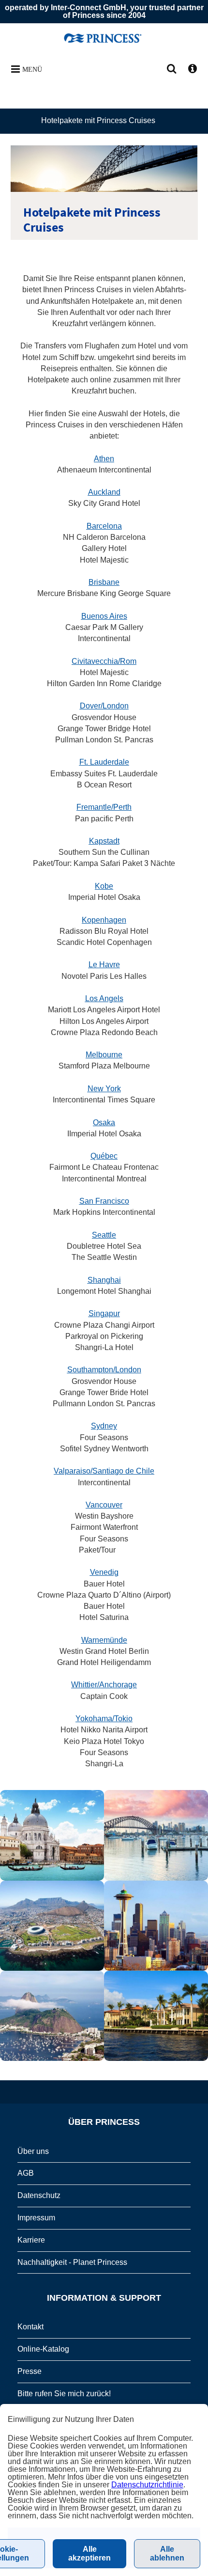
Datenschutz (39, 2195)
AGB (26, 2173)
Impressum (36, 2218)
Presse (30, 2371)
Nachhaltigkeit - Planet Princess (72, 2262)
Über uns (33, 2151)
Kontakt (30, 2327)
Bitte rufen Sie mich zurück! (64, 2394)
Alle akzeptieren (89, 2553)
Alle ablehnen (167, 2553)
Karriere (31, 2240)
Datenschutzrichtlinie (147, 2485)
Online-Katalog (43, 2349)
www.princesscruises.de (104, 38)
